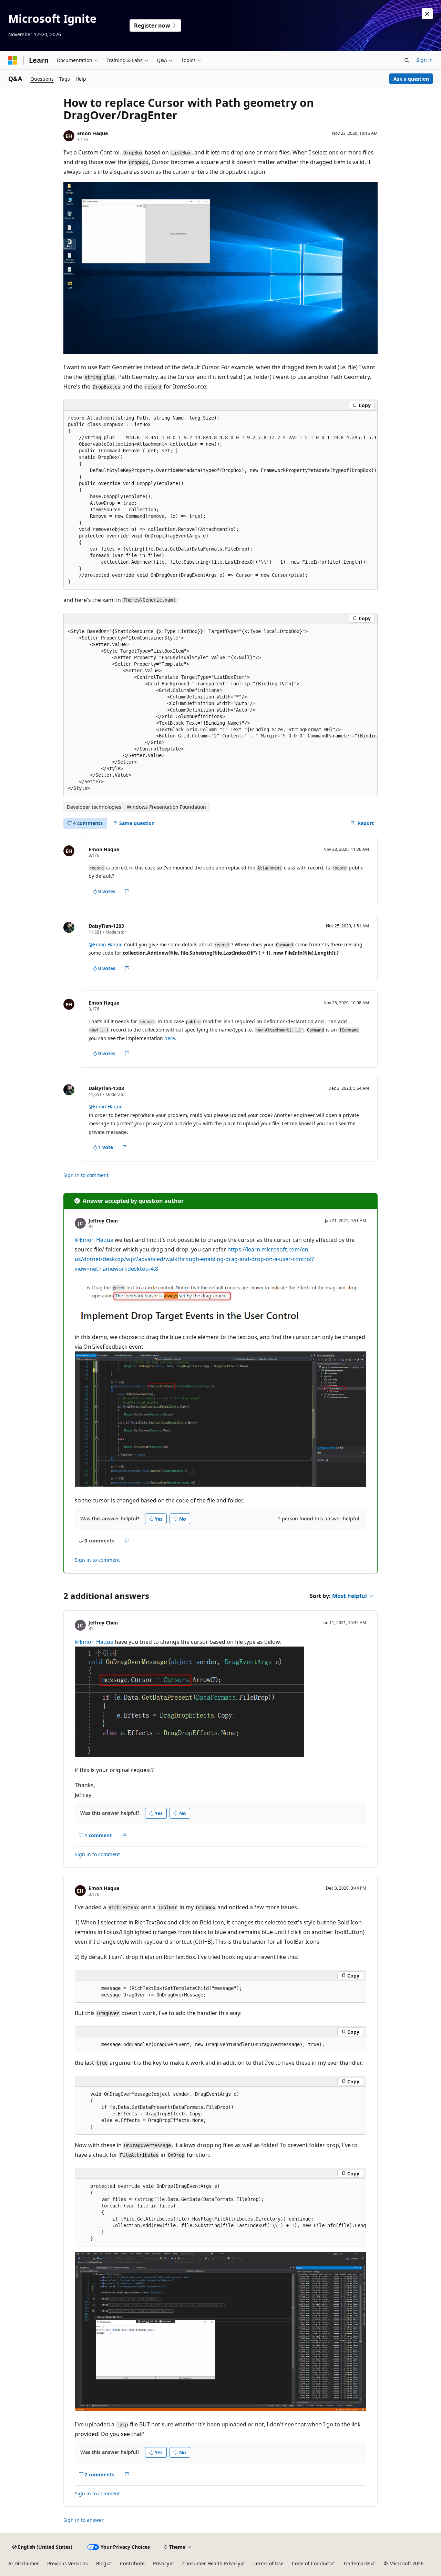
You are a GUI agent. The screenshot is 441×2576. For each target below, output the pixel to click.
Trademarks (357, 2563)
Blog (101, 2563)
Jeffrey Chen (103, 1221)
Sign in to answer (84, 2520)
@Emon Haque (106, 944)
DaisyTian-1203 (106, 926)
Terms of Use (269, 2563)
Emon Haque (93, 133)
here (170, 1038)
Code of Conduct (311, 2563)
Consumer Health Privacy (211, 2563)
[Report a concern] (127, 892)
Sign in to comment (86, 1175)
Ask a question (411, 79)
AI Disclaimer (24, 2563)
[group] (220, 500)
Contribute (132, 2563)
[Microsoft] (13, 60)
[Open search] (407, 60)
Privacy (161, 2563)
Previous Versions (68, 2563)
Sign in (425, 60)
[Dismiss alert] (427, 14)
